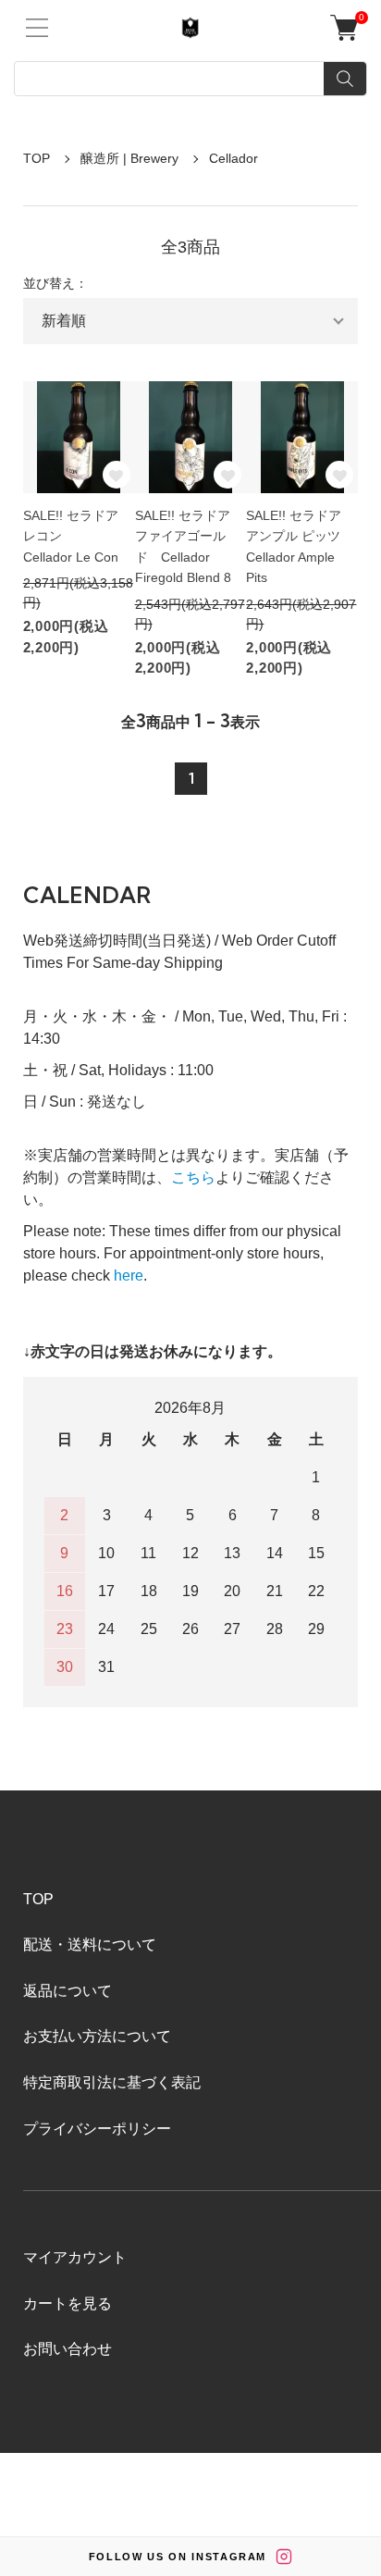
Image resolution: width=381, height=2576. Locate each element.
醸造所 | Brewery (129, 158)
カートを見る (68, 2304)
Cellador (234, 158)
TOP (37, 158)
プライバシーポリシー (97, 2129)
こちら (193, 1177)
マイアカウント (75, 2257)
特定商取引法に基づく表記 (112, 2082)
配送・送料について (90, 1944)
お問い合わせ (68, 2349)
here (129, 1276)
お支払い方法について (97, 2036)
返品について (68, 1991)
